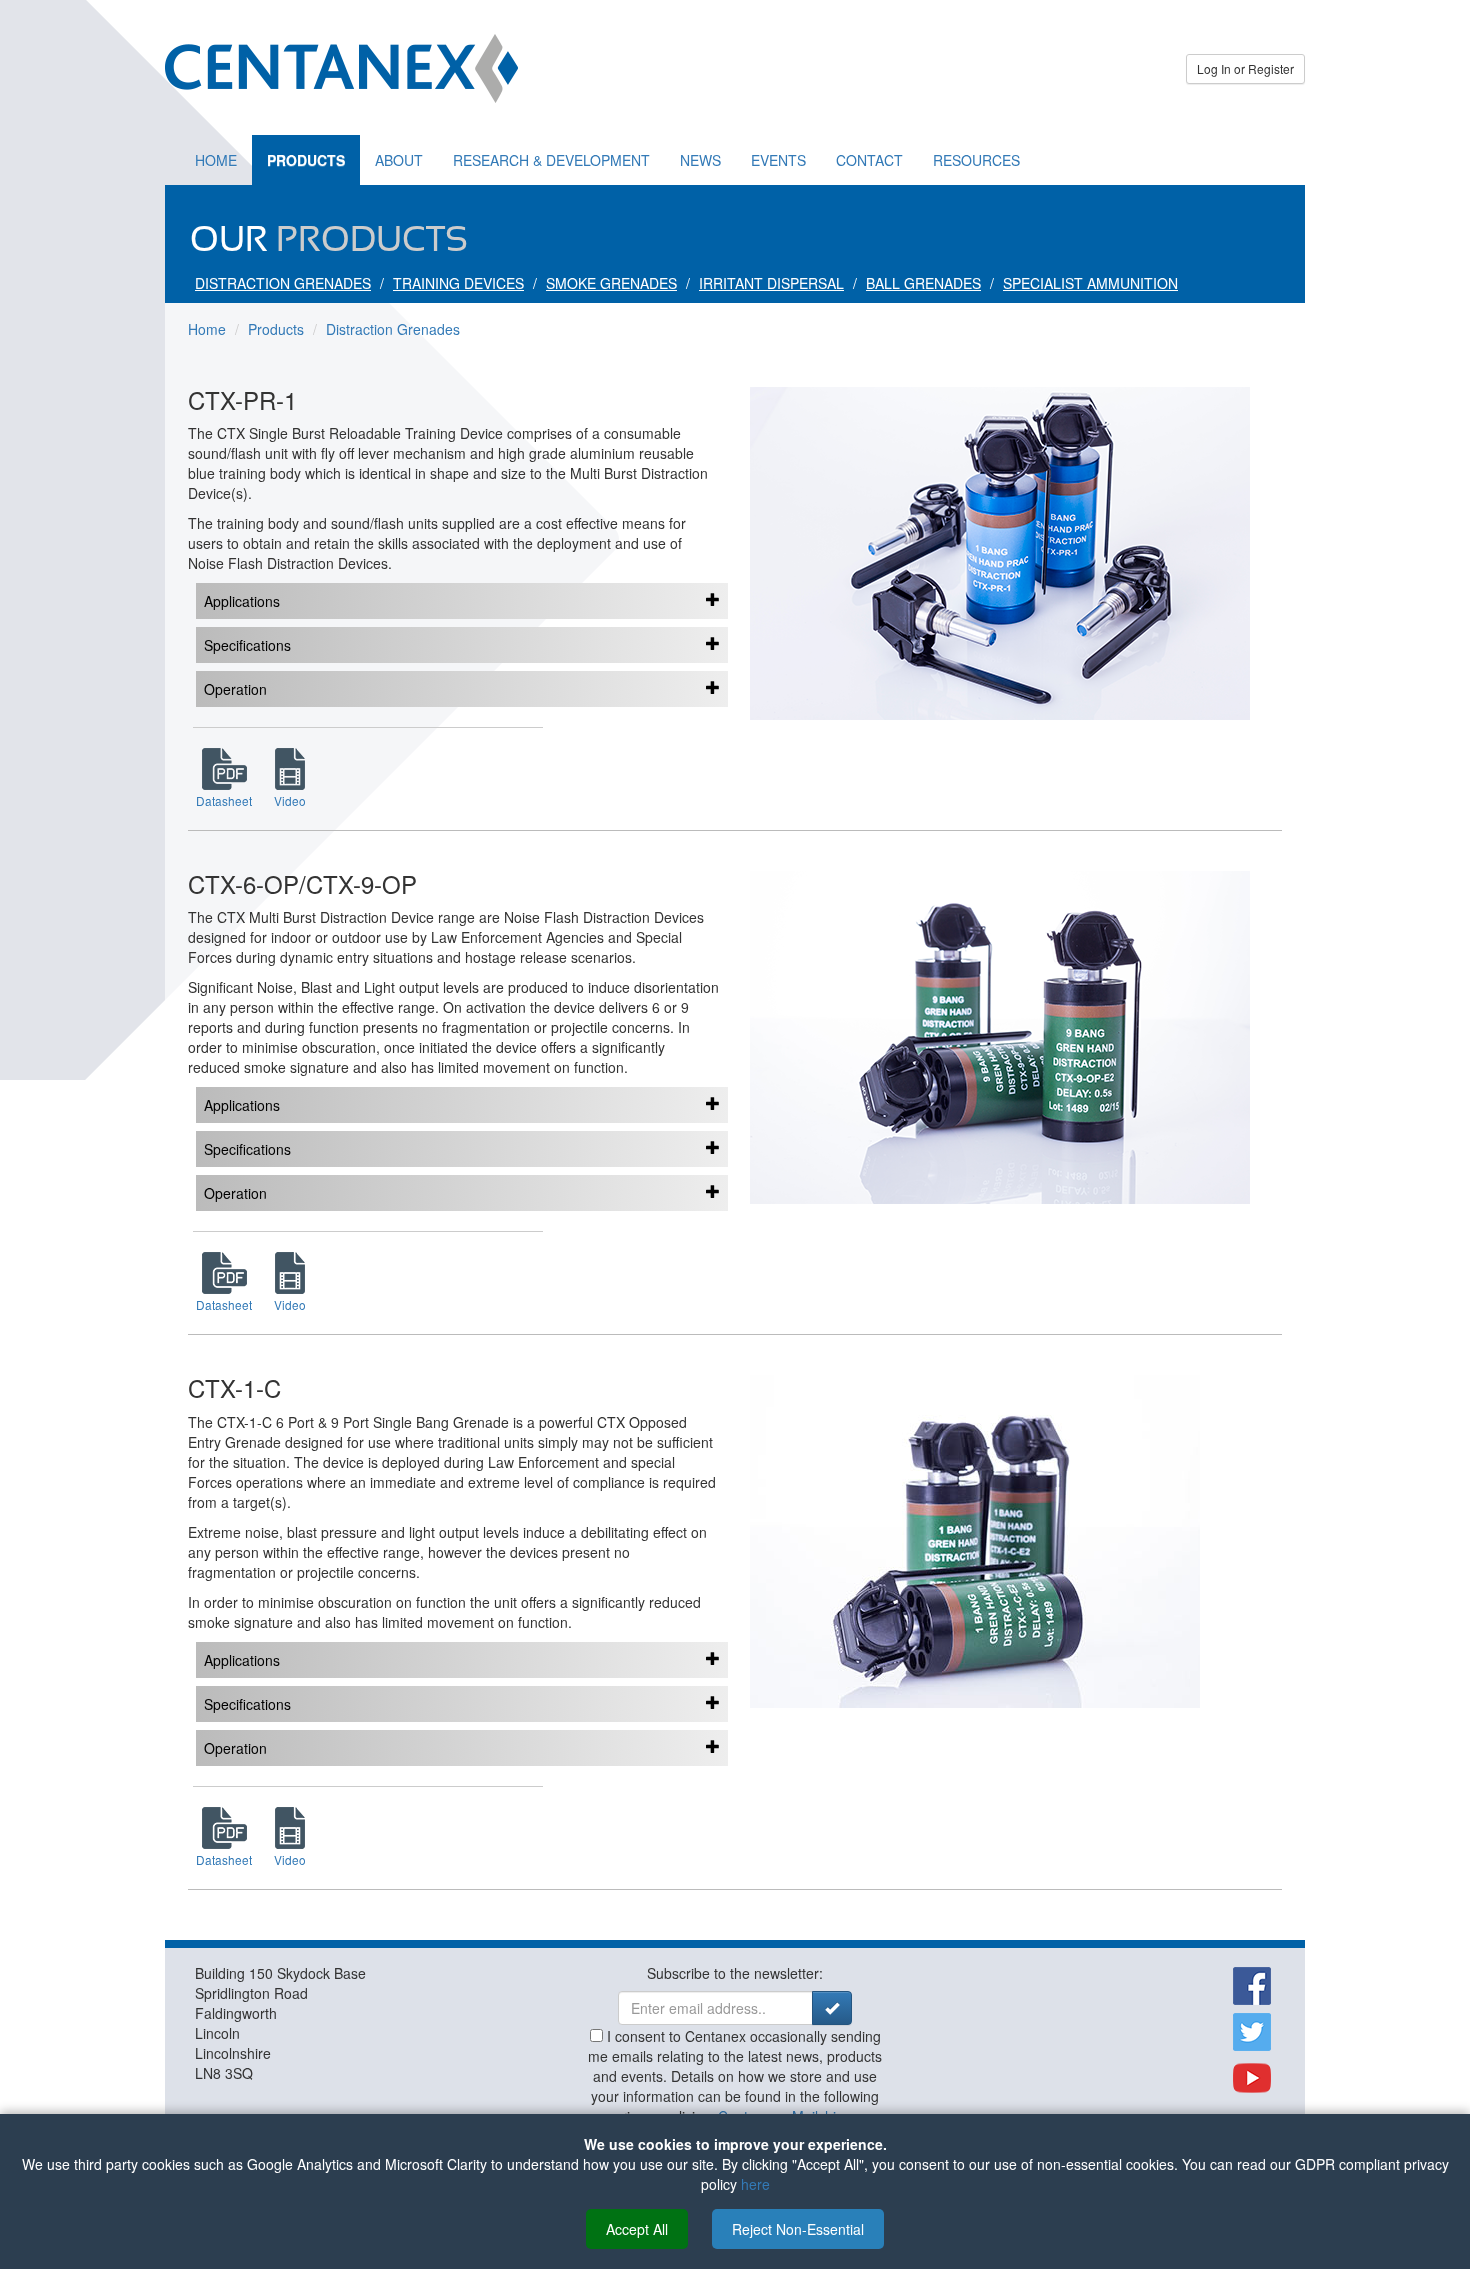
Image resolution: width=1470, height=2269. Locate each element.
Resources (976, 160)
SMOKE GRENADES (611, 283)
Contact (869, 160)
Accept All (637, 2229)
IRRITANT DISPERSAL (771, 283)
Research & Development (551, 160)
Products (306, 160)
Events (778, 160)
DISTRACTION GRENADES (283, 283)
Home (216, 160)
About (399, 160)
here (755, 2184)
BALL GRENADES (923, 283)
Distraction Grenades (393, 329)
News (700, 160)
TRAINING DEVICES (458, 283)
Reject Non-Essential (798, 2229)
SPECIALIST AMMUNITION (1090, 283)
